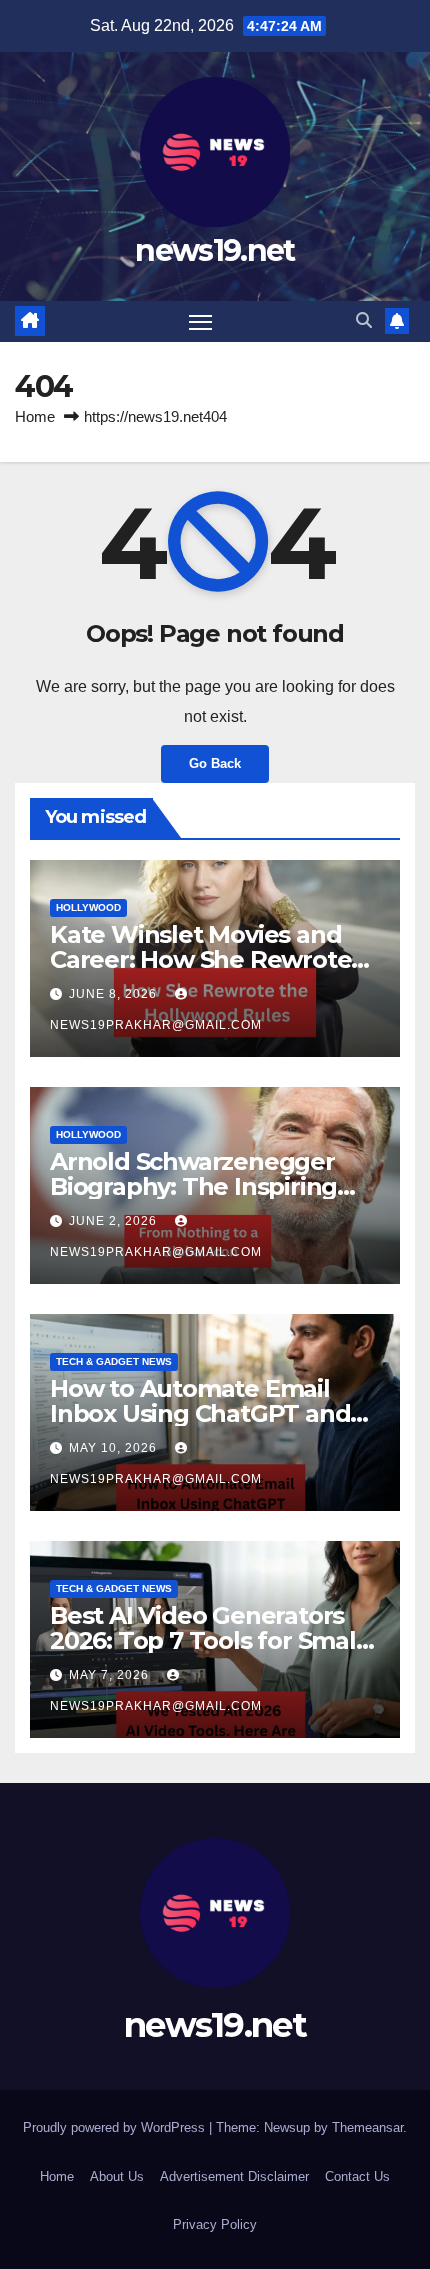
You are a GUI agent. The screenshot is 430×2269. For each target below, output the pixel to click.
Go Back (215, 763)
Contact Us (357, 2176)
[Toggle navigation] (201, 322)
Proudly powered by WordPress (116, 2127)
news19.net (214, 250)
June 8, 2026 (115, 994)
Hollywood (88, 907)
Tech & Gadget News (114, 1361)
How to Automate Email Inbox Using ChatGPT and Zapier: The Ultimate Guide (209, 1413)
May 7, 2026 (111, 1675)
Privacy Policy (215, 2224)
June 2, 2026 (115, 1221)
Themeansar (367, 2127)
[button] (364, 320)
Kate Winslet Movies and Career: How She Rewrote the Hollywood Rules (200, 959)
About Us (117, 2176)
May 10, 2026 (115, 1448)
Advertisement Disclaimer (234, 2176)
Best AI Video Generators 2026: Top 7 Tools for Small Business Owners (206, 1640)
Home (35, 416)
